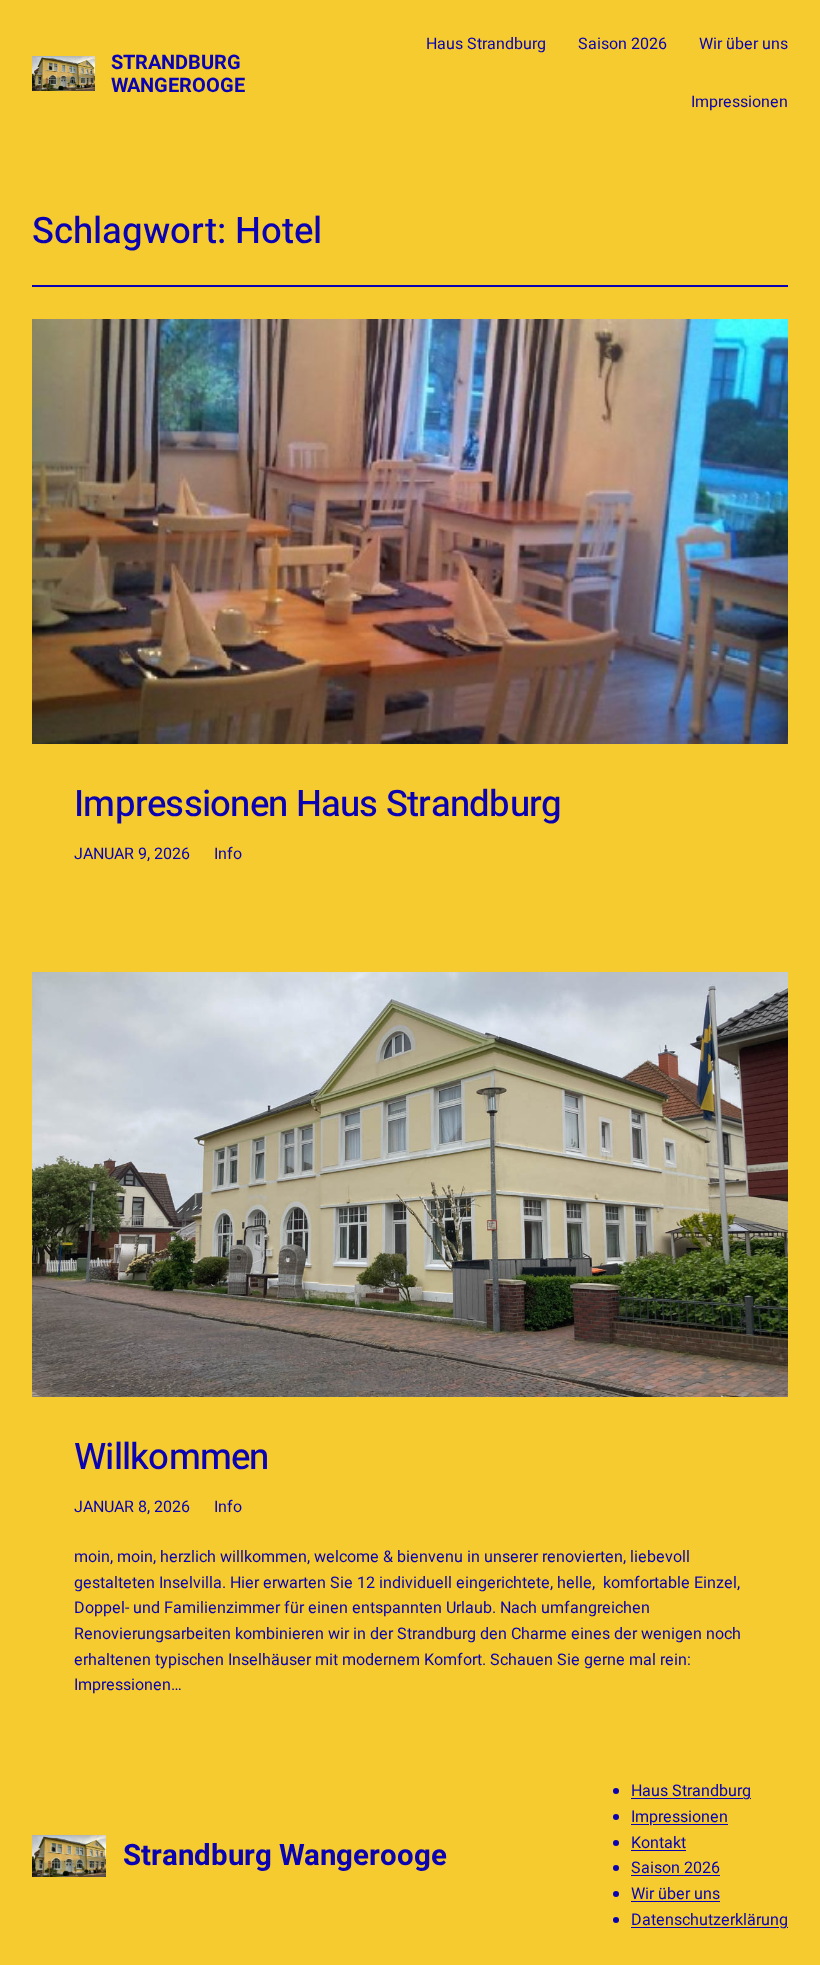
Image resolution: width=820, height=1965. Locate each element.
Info (228, 854)
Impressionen (679, 1817)
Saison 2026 (675, 1868)
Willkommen (171, 1458)
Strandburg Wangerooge (178, 74)
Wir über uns (675, 1894)
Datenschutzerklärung (709, 1920)
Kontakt (658, 1843)
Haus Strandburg (691, 1791)
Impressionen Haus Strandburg (318, 805)
